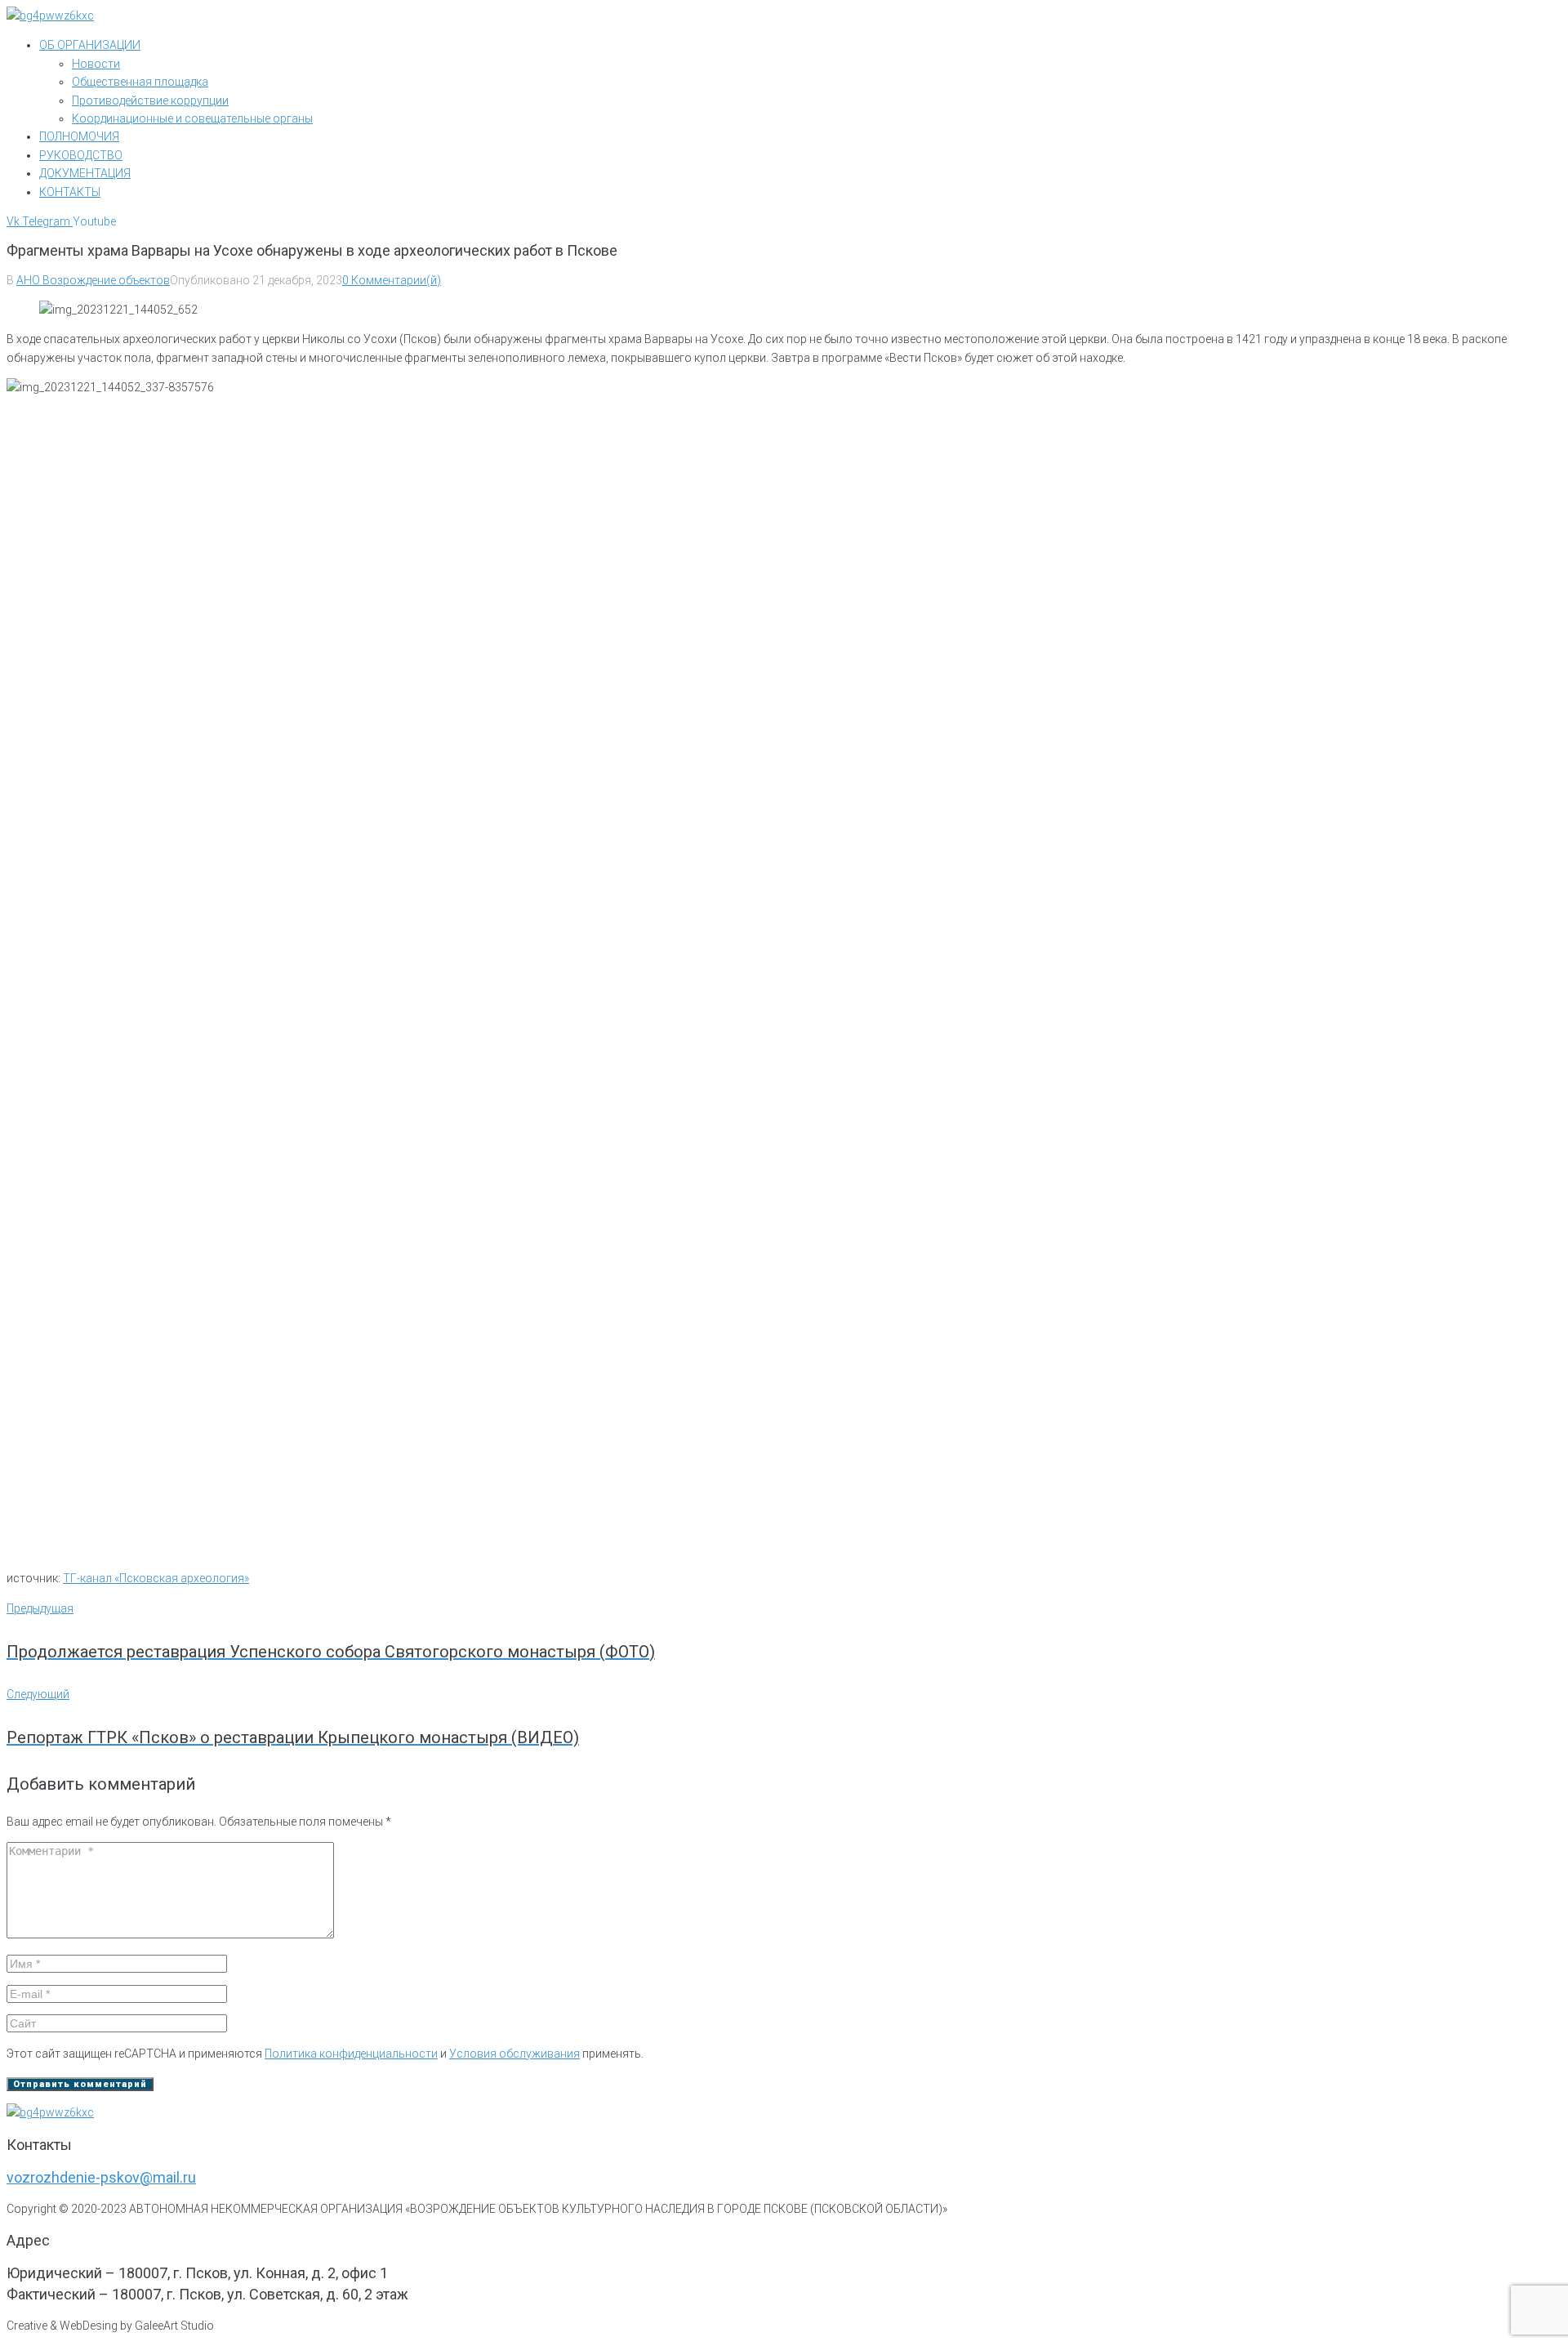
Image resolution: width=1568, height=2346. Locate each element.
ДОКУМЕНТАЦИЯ (85, 173)
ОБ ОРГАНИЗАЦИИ (90, 45)
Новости (96, 64)
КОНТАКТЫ (70, 192)
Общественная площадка (140, 82)
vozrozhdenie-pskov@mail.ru (101, 2177)
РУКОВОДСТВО (81, 155)
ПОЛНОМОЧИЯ (79, 136)
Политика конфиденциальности (351, 2054)
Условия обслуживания (514, 2054)
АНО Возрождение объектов (93, 280)
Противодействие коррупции (150, 100)
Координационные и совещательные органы (192, 118)
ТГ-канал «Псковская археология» (156, 1578)
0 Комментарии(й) (392, 280)
